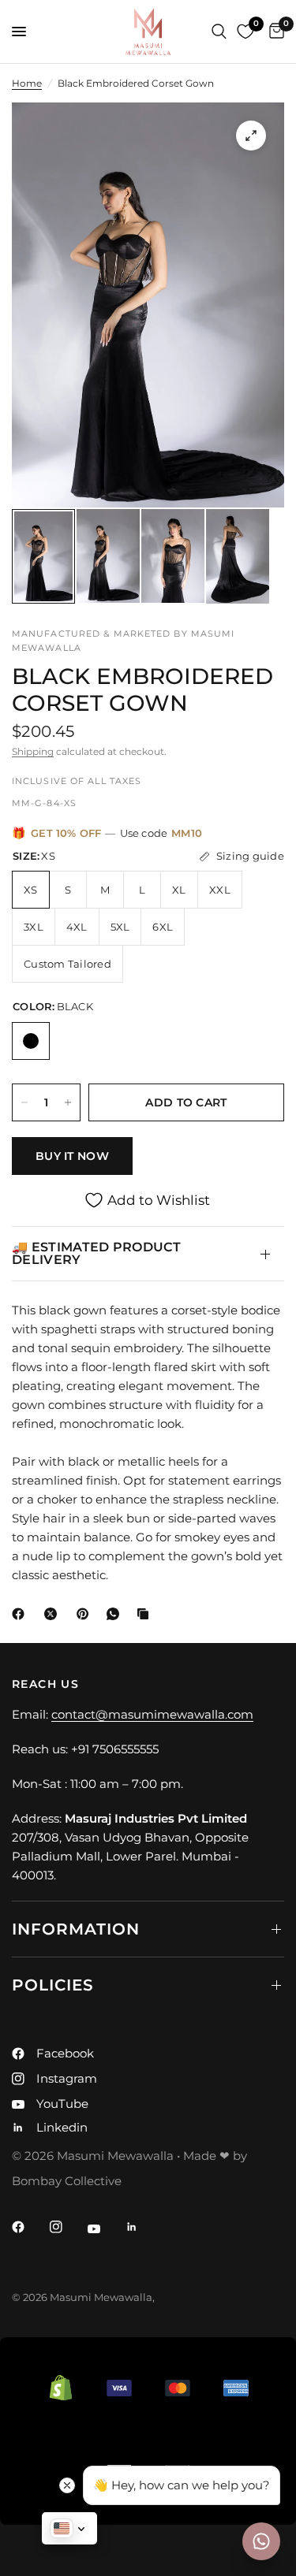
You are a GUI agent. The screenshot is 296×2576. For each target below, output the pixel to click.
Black (31, 1041)
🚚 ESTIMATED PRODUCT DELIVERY (96, 1253)
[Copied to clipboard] (146, 1614)
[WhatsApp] (116, 1614)
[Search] (219, 32)
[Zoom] (251, 136)
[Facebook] (21, 1614)
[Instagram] (67, 2227)
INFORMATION (76, 1929)
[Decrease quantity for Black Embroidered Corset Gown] (24, 1102)
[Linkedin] (143, 2227)
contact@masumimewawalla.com (152, 1714)
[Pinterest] (86, 1614)
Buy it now (72, 1156)
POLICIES (53, 1985)
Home (27, 83)
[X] (54, 1614)
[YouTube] (105, 2228)
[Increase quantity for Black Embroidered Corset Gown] (68, 1102)
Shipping (33, 751)
